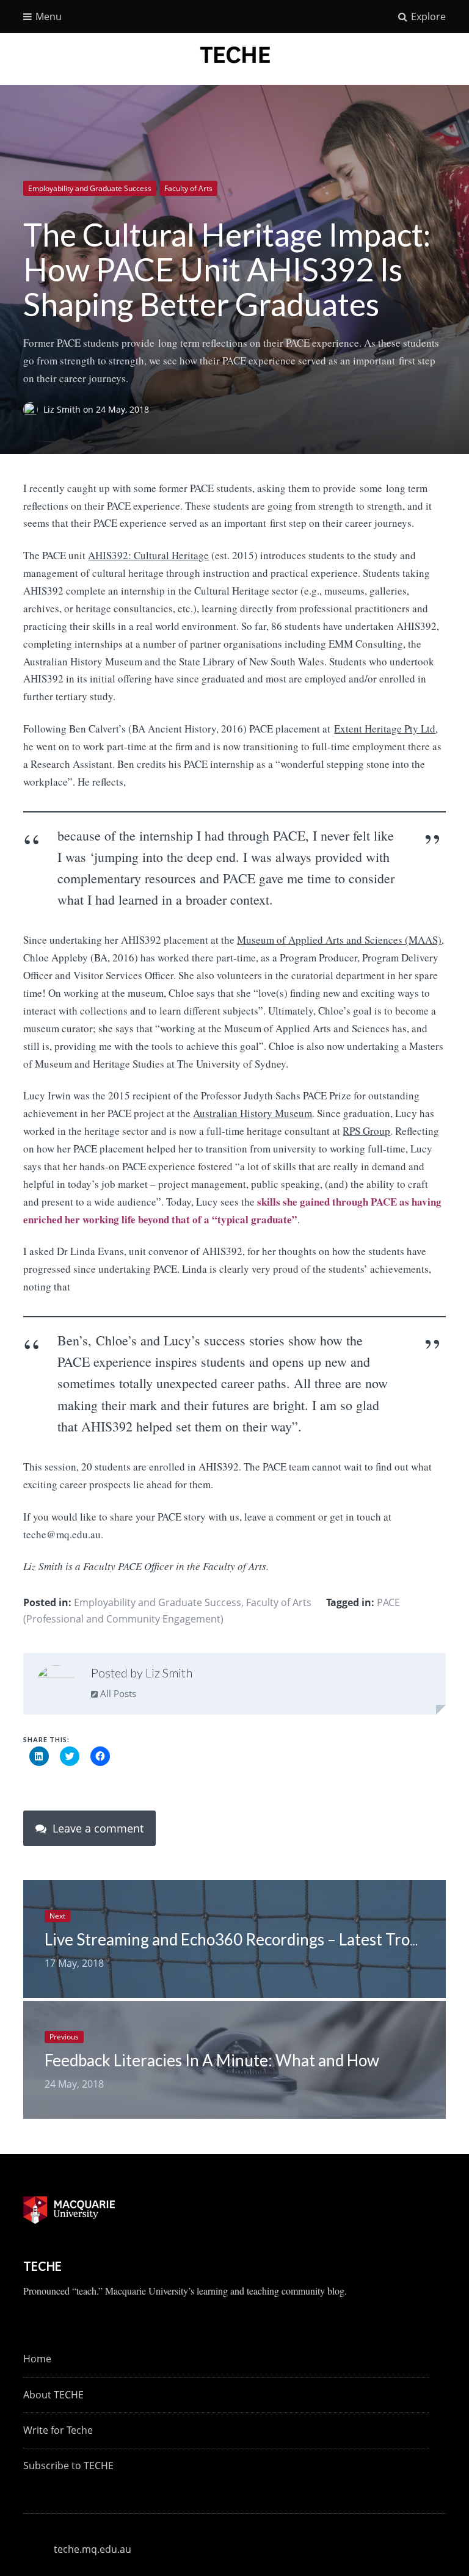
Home (37, 2359)
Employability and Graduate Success (90, 188)
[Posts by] (33, 409)
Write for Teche (58, 2430)
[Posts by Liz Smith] (56, 1685)
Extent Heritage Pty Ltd (385, 729)
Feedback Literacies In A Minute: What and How (212, 2060)
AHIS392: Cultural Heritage (148, 555)
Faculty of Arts (188, 188)
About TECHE (53, 2395)
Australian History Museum (253, 1113)
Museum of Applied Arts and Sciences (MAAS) (339, 940)
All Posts (117, 1693)
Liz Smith (63, 409)
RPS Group (366, 1131)
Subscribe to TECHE (68, 2466)
